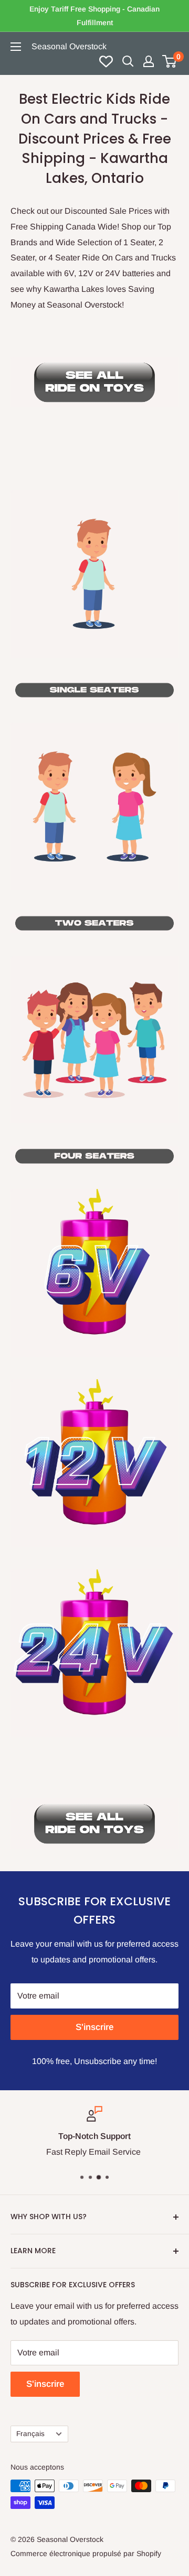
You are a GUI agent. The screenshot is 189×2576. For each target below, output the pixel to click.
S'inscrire (94, 2027)
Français (30, 2434)
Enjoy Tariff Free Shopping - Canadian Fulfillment (94, 16)
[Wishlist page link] (106, 61)
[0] (170, 61)
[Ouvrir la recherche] (128, 61)
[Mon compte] (149, 61)
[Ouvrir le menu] (16, 47)
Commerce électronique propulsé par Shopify (86, 2553)
